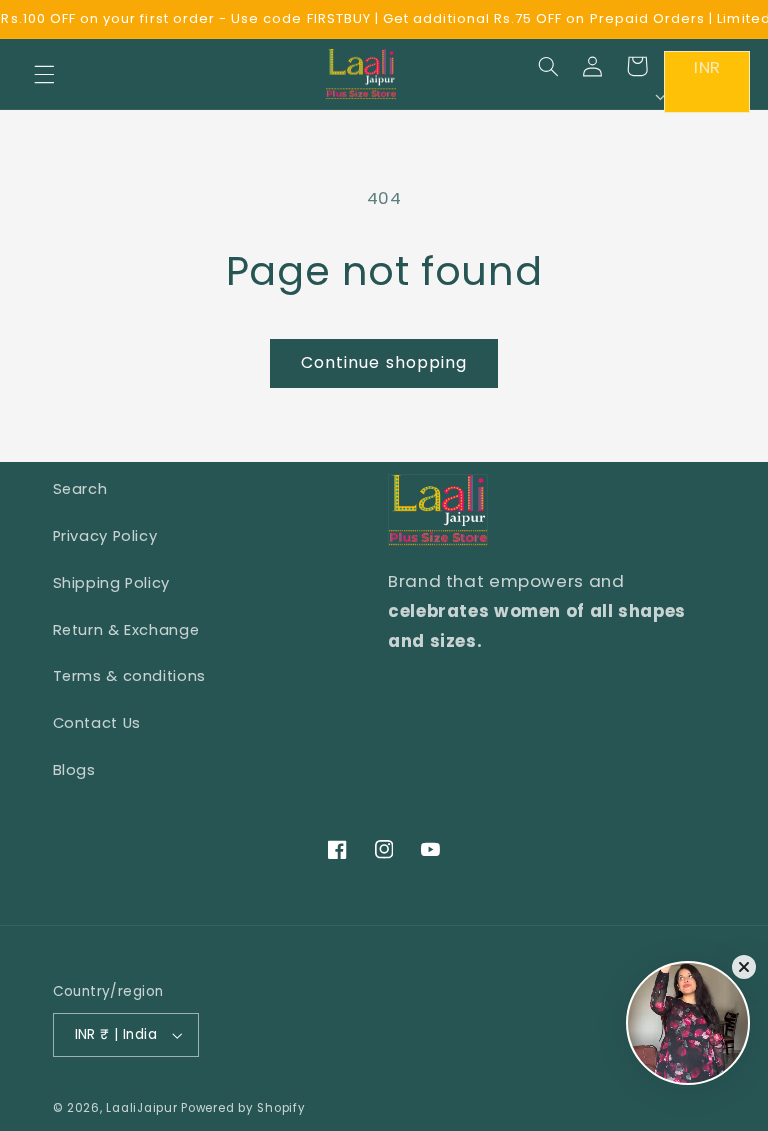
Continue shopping (384, 362)
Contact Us (97, 723)
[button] (44, 74)
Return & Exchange (126, 630)
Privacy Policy (105, 536)
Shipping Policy (111, 583)
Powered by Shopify (243, 1108)
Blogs (74, 770)
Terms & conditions (129, 676)
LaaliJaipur (141, 1108)
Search (80, 489)
